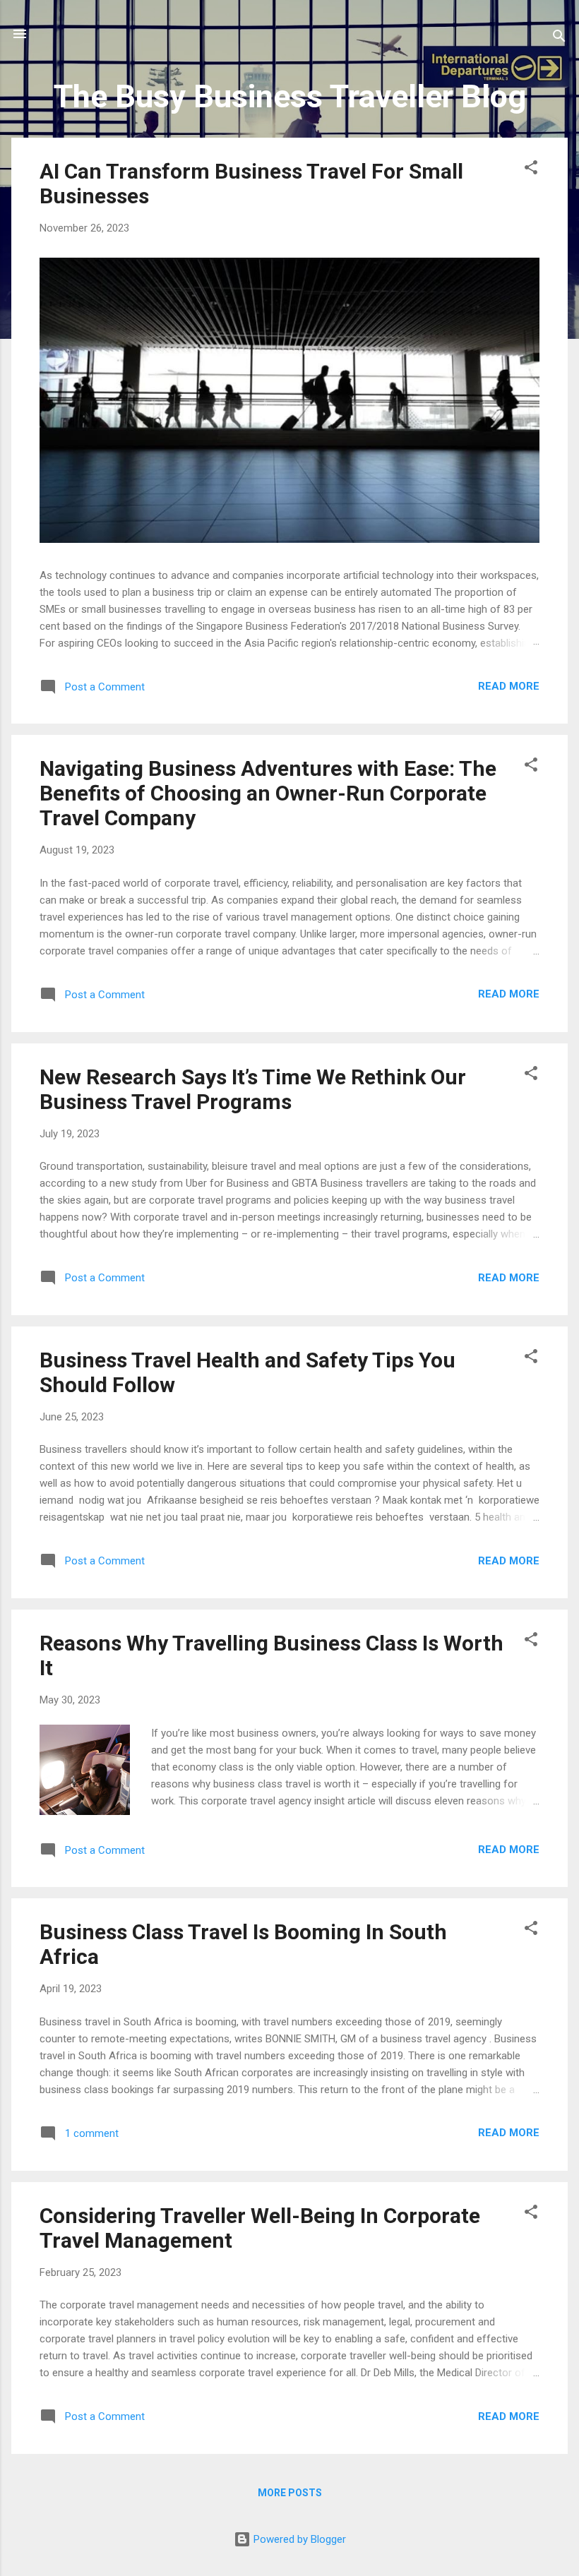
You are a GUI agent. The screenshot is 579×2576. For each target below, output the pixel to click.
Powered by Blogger (298, 2539)
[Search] (559, 38)
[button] (531, 170)
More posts (290, 2493)
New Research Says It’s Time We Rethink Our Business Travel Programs (253, 1089)
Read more (509, 686)
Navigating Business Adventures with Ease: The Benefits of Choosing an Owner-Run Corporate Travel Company (268, 793)
